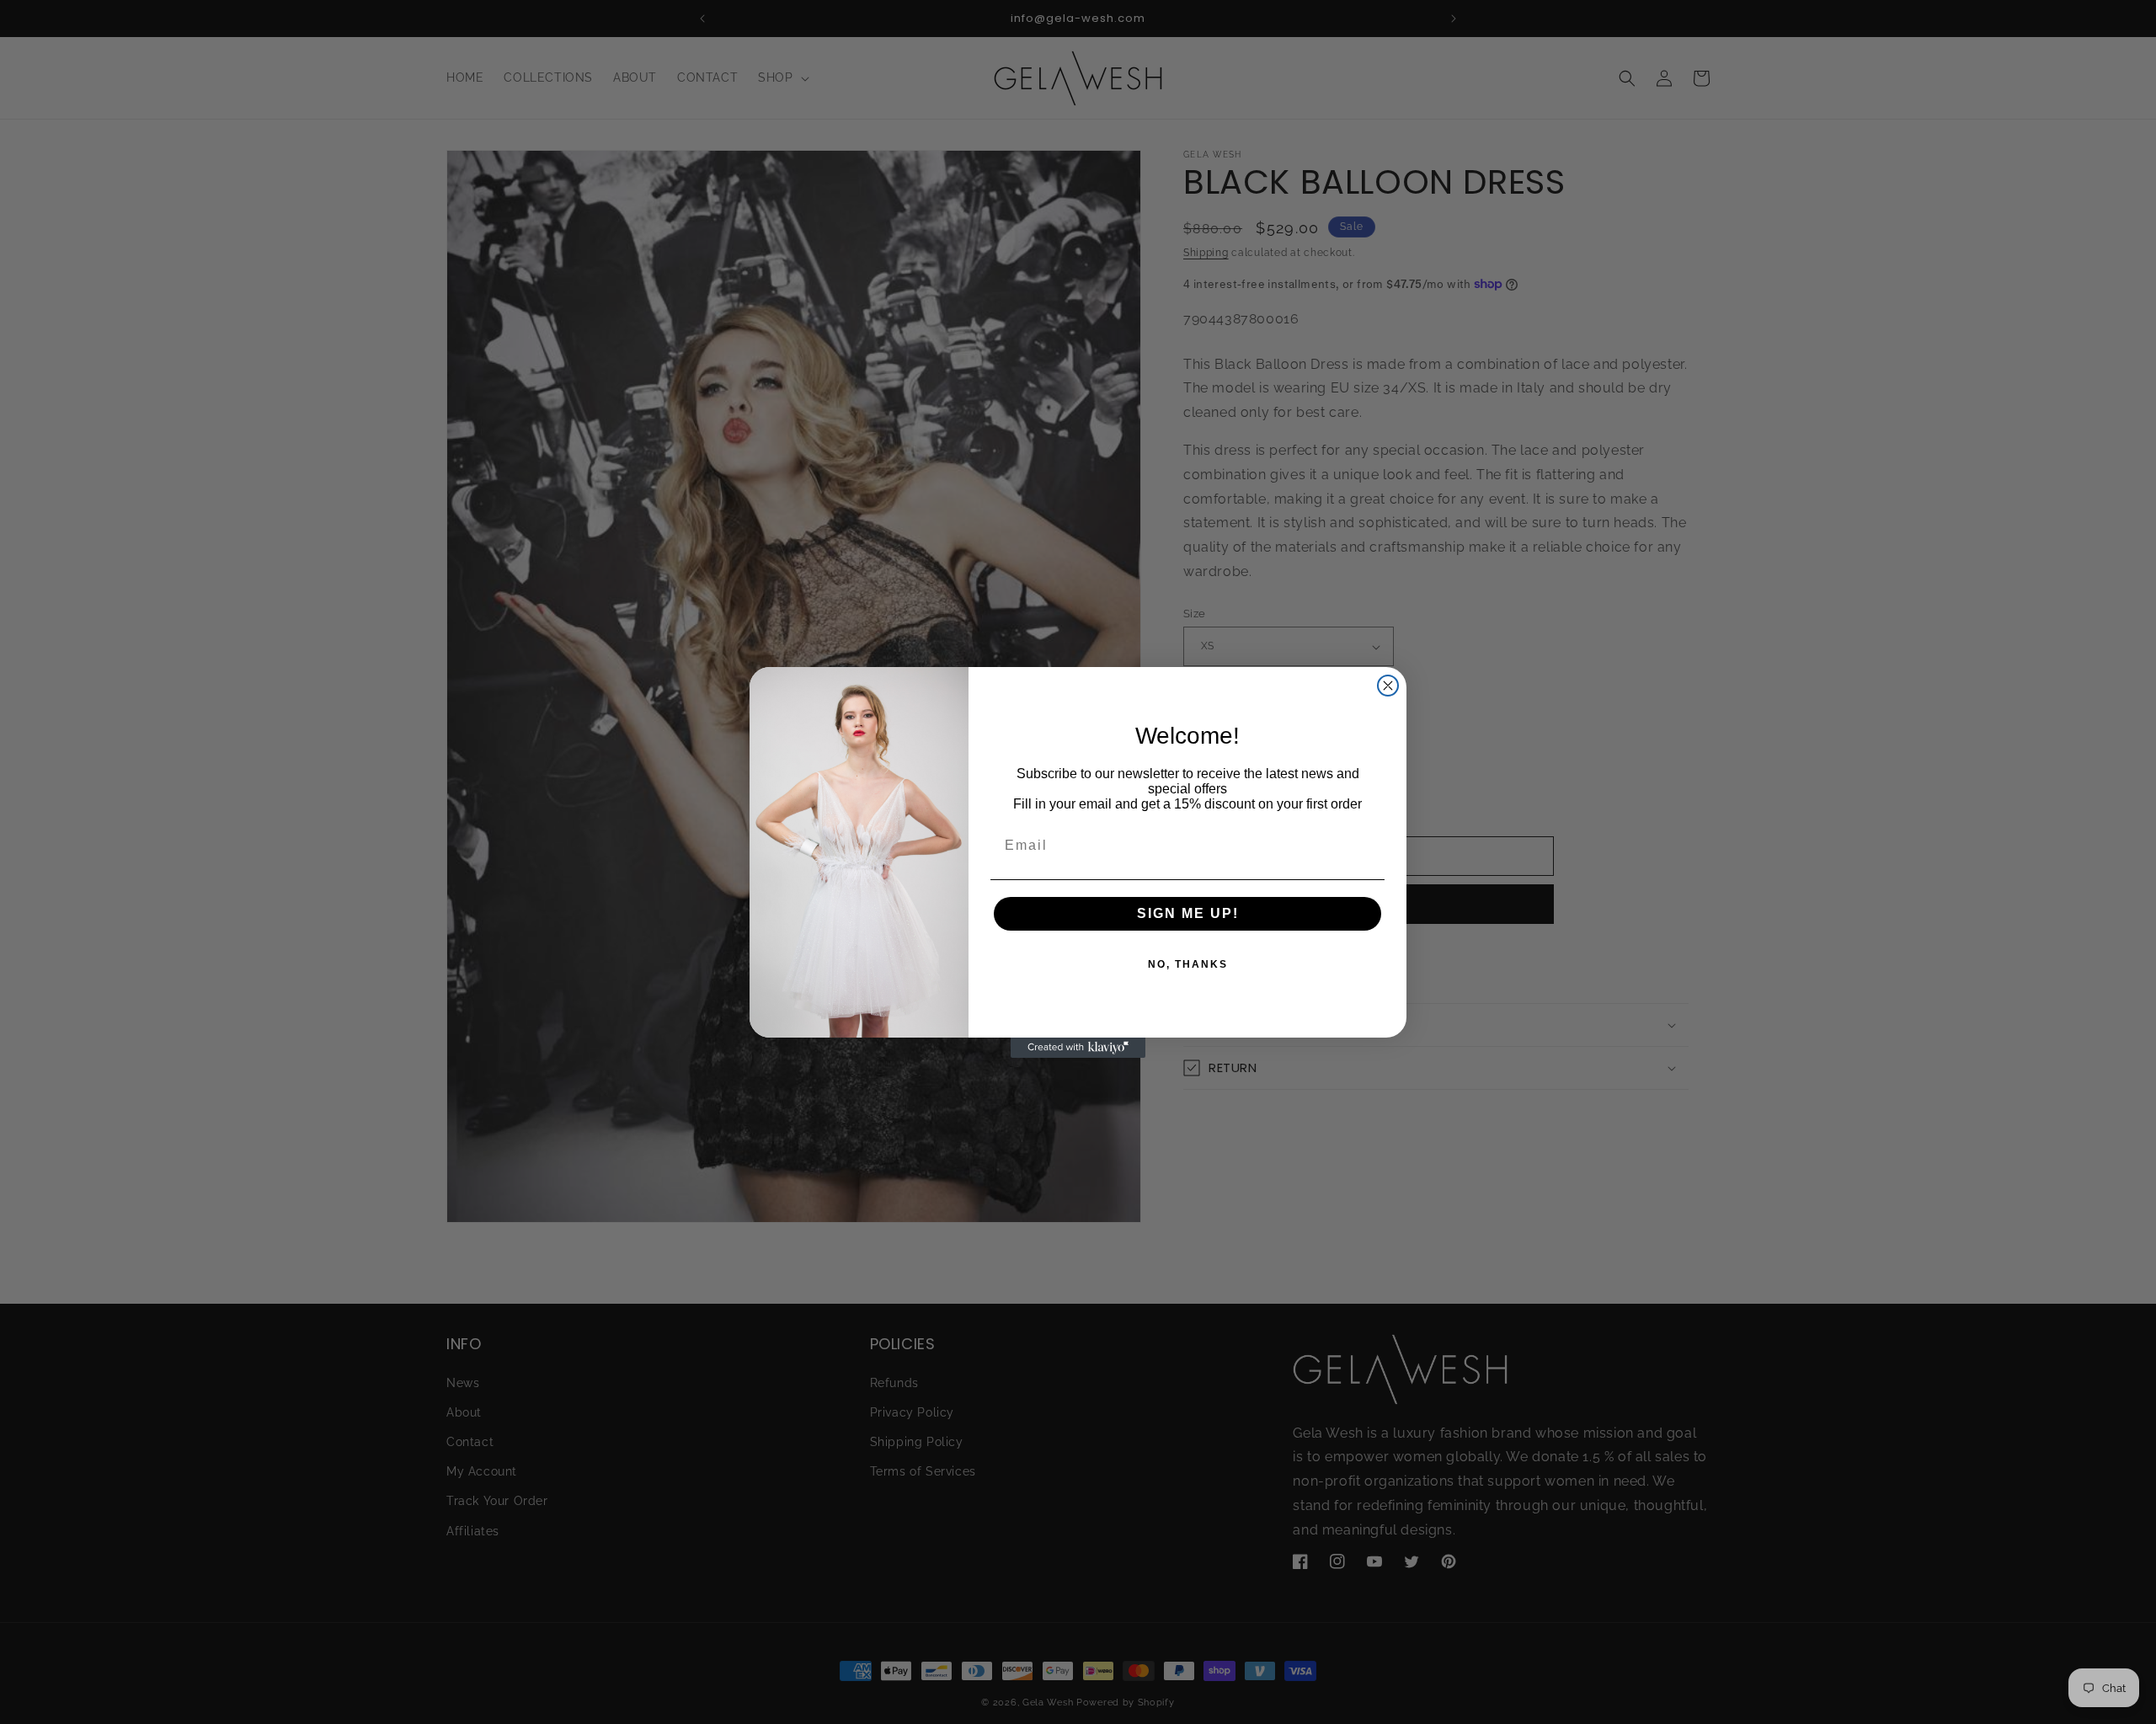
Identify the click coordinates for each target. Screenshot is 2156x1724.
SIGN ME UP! (1188, 913)
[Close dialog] (1388, 686)
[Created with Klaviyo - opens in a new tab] (1078, 1048)
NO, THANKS (1188, 964)
